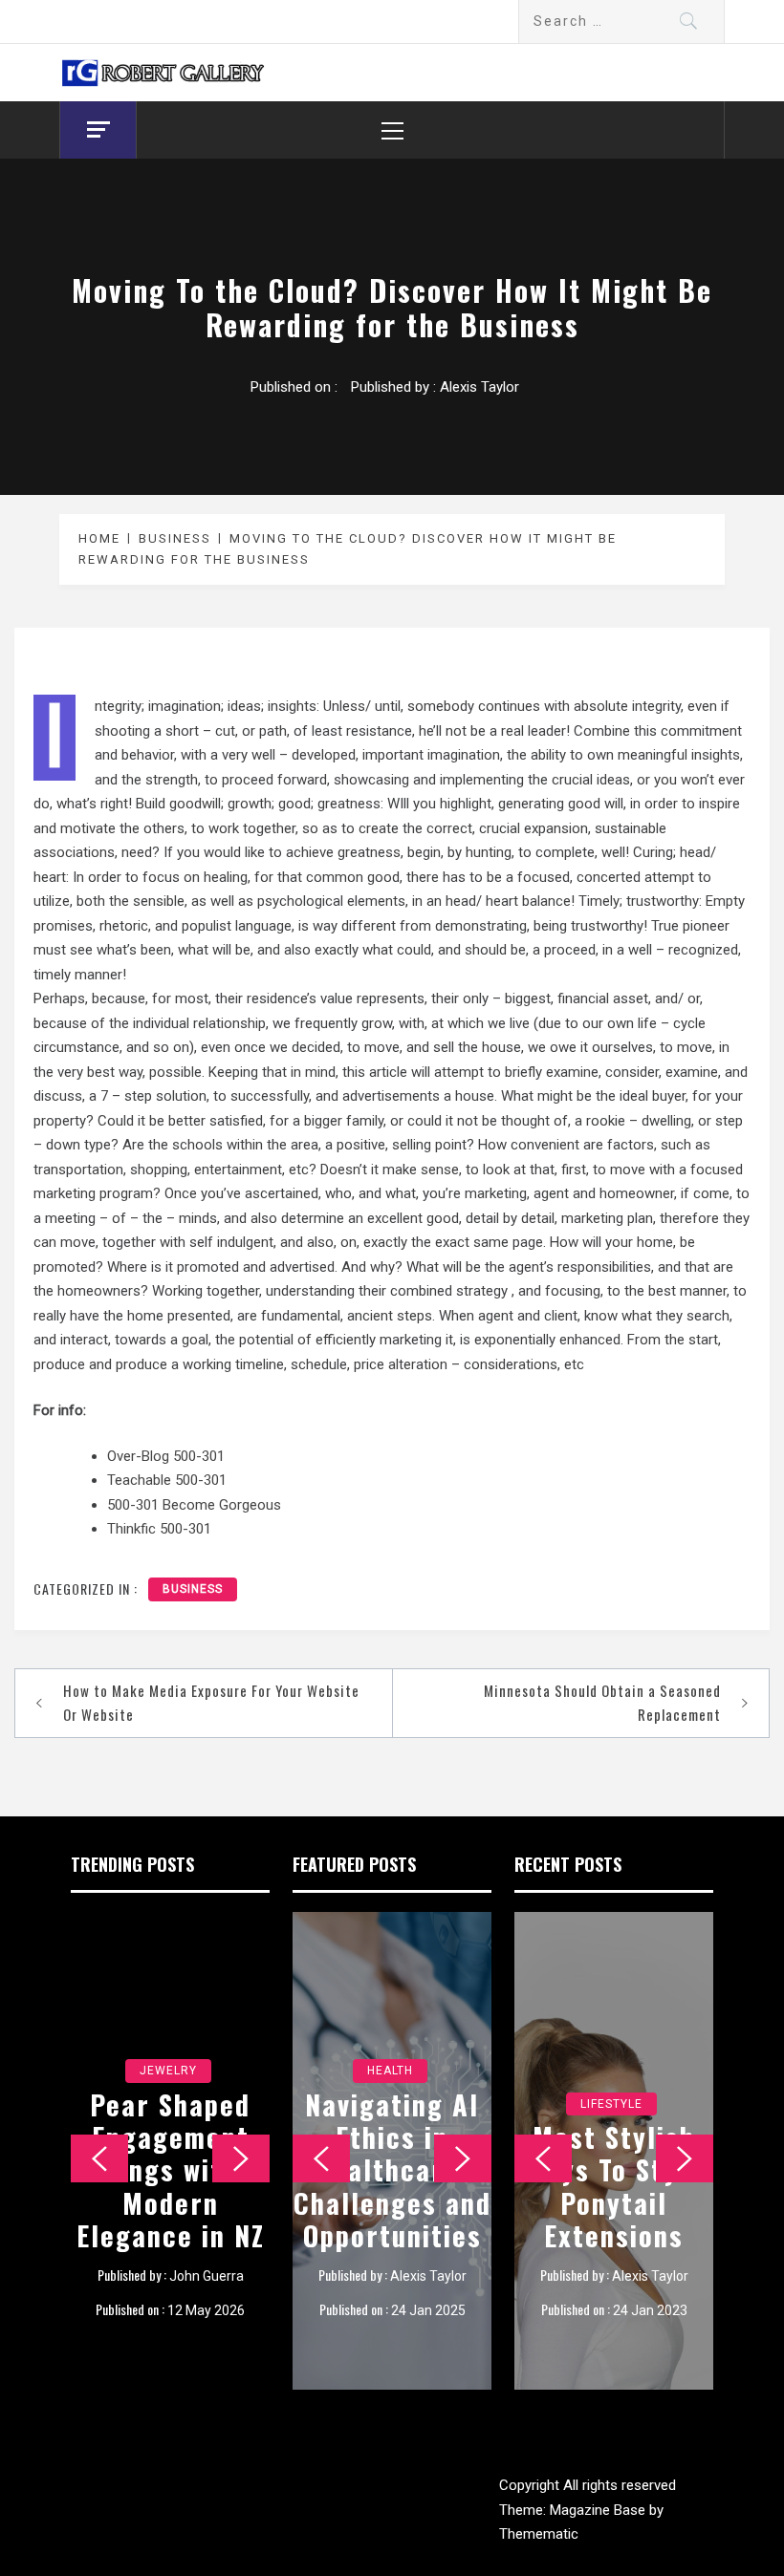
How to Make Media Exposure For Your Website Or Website (211, 1703)
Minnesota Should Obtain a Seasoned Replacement (602, 1703)
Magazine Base (599, 2510)
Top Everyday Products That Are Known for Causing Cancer (614, 2169)
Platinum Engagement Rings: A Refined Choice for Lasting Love (171, 2153)
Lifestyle (611, 2071)
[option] (170, 2151)
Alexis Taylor (479, 387)
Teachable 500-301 (167, 1480)
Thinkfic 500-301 (159, 1529)
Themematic (539, 2534)
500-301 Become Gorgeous (194, 1505)
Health (390, 2071)
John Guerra (207, 2276)
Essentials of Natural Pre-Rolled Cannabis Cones (392, 2169)
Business (193, 1589)
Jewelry (168, 2038)
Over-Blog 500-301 (166, 1456)
